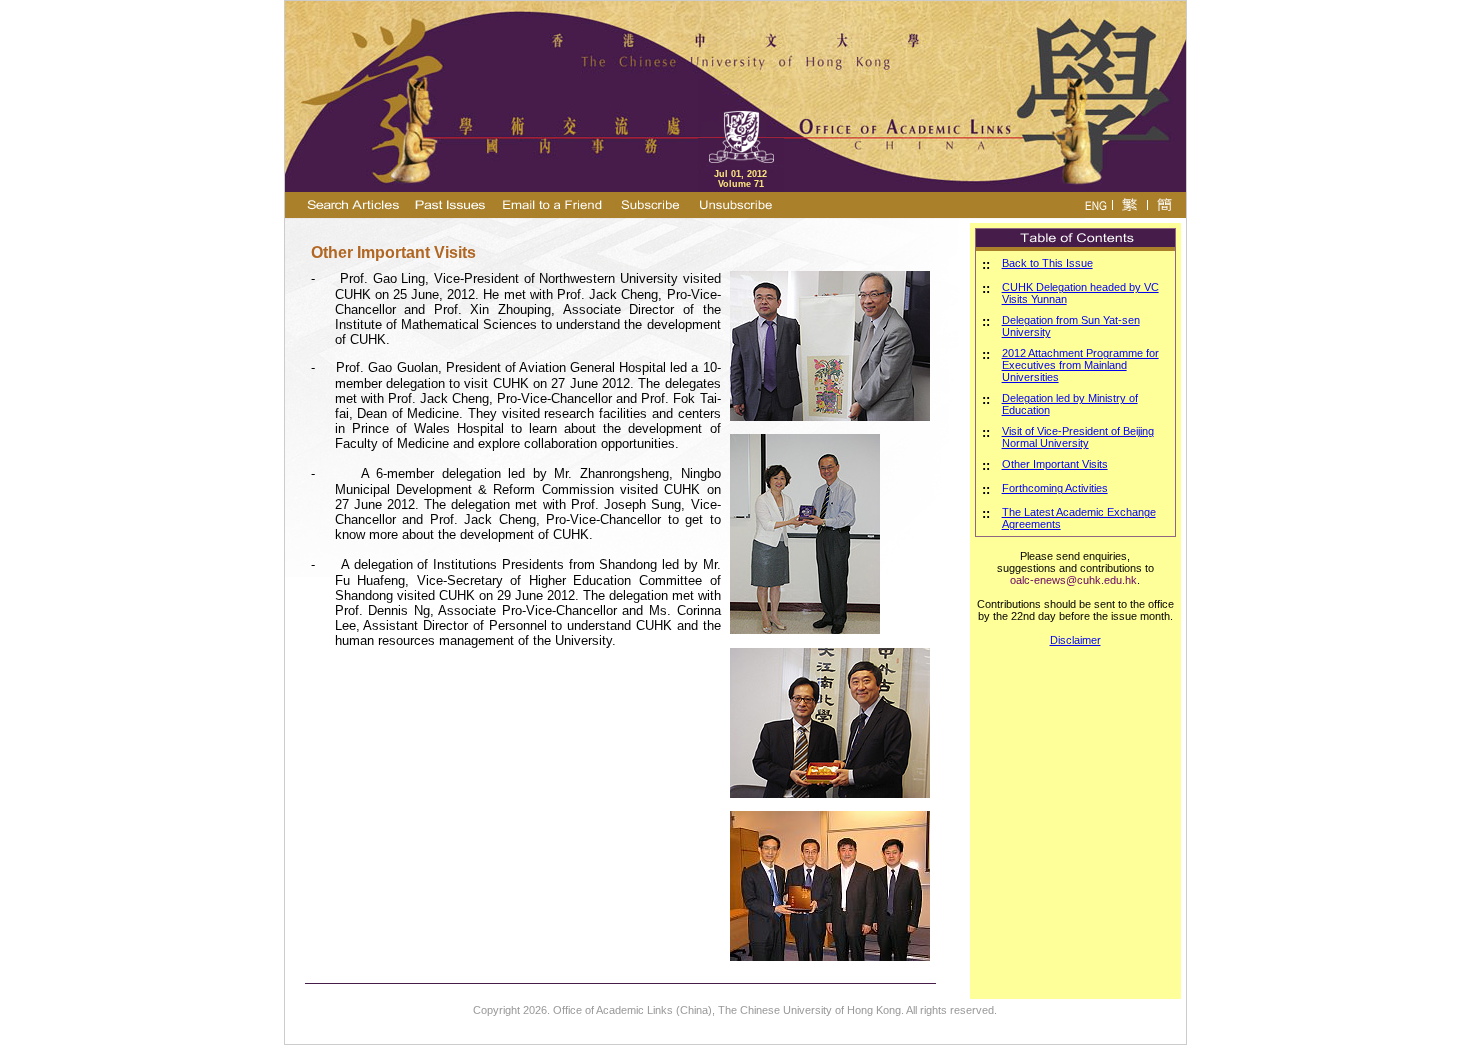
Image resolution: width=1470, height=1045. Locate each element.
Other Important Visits (1055, 464)
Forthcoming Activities (1055, 488)
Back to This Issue (1047, 263)
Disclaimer (1075, 640)
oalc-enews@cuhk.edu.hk (1073, 580)
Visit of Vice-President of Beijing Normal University (1078, 437)
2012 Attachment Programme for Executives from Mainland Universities (1080, 365)
